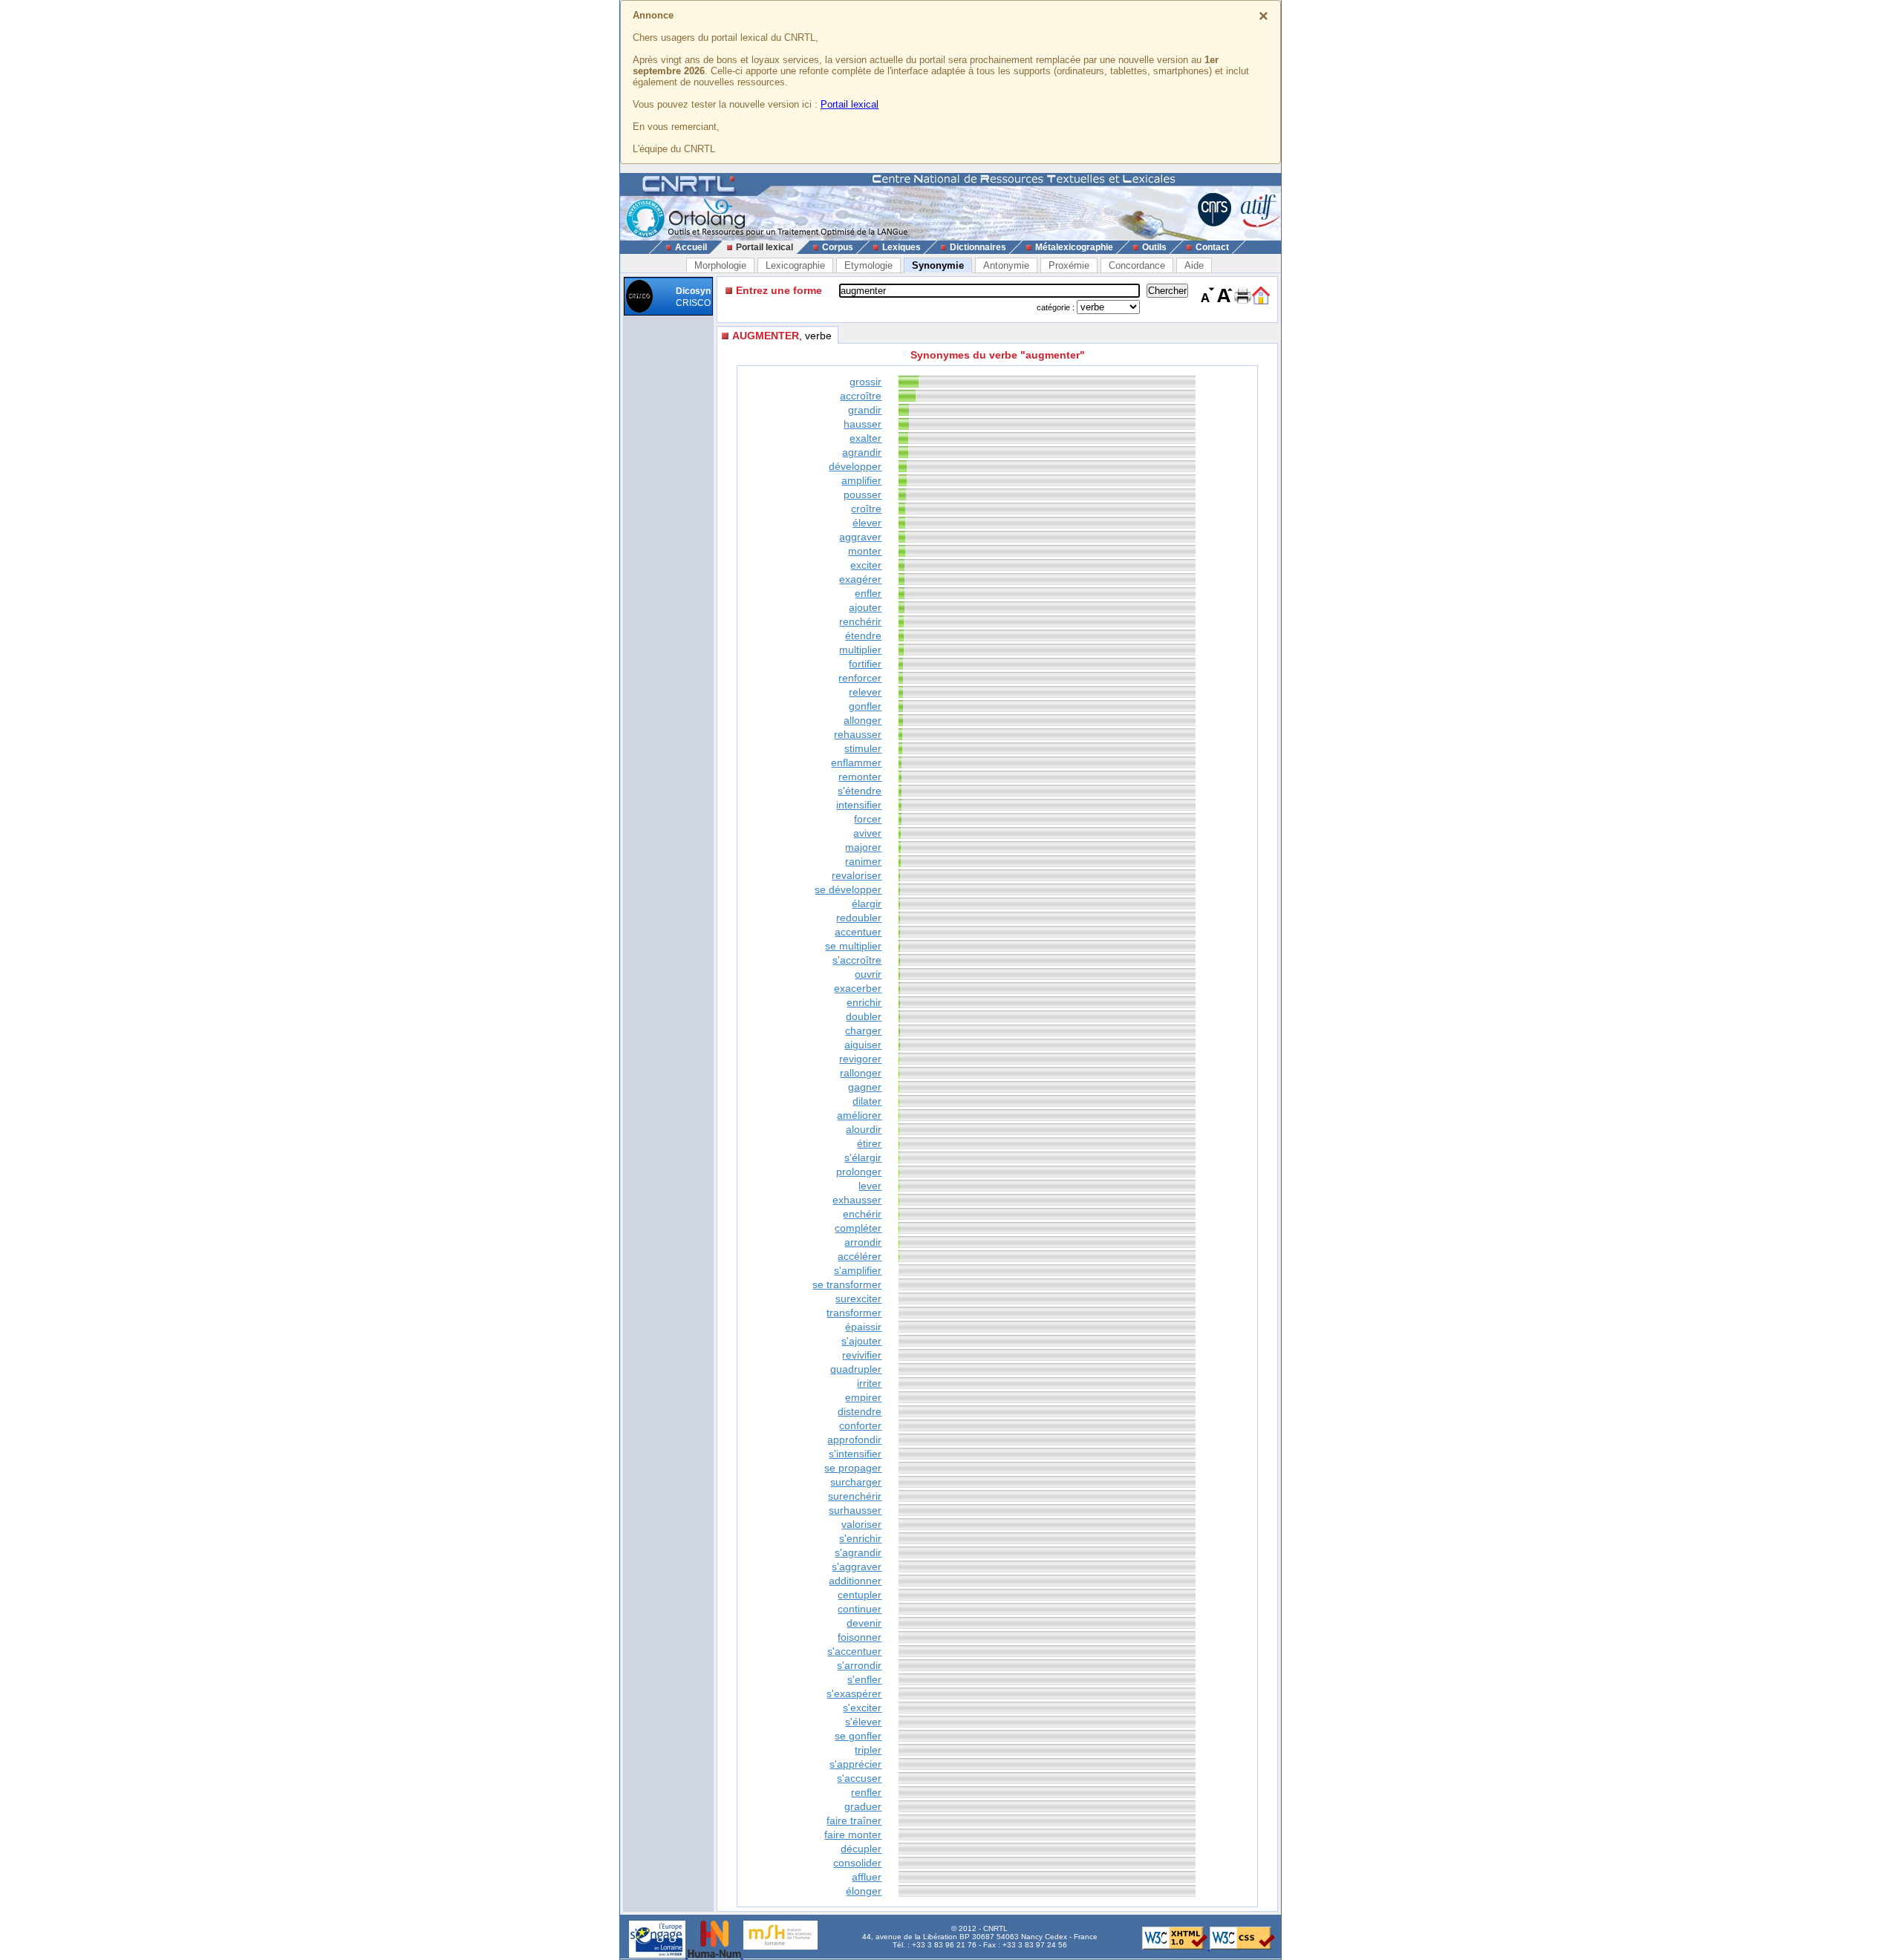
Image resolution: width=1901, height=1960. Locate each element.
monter (865, 551)
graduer (863, 1806)
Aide (1194, 265)
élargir (867, 904)
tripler (868, 1750)
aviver (867, 833)
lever (870, 1186)
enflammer (856, 762)
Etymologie (868, 265)
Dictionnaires (978, 247)
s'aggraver (857, 1567)
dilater (867, 1101)
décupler (861, 1849)
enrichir (864, 1002)
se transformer (847, 1284)
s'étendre (860, 791)
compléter (858, 1228)
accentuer (858, 932)
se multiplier (853, 946)
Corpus (838, 247)
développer (855, 466)
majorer (863, 847)
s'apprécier (855, 1764)
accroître (861, 396)
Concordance (1137, 265)
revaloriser (857, 875)
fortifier (865, 664)
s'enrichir (860, 1538)
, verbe (782, 336)
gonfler (865, 706)
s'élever (863, 1722)
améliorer (859, 1115)
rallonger (861, 1073)
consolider (857, 1863)
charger (863, 1030)
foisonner (860, 1637)
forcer (868, 819)
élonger (864, 1891)
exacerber (858, 988)
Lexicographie (795, 265)
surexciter (858, 1298)
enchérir (862, 1214)
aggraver (860, 537)
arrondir (863, 1242)
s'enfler (864, 1679)
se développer (848, 889)
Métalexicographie (1074, 247)
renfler (866, 1792)
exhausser (857, 1200)
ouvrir (868, 974)
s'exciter (862, 1708)
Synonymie (938, 265)
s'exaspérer (854, 1693)
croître (866, 509)
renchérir (860, 621)
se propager (853, 1468)
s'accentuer (854, 1651)
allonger (863, 720)
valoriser (861, 1524)
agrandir (862, 452)
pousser (863, 494)
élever (867, 523)
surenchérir (855, 1496)
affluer (867, 1877)
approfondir (854, 1440)
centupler (860, 1595)
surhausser (855, 1510)
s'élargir (863, 1157)
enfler (868, 593)
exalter (865, 438)
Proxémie (1069, 265)
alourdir (864, 1129)
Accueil (691, 247)
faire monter (853, 1835)
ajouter (865, 607)
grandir (865, 410)
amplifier (861, 480)
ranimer (863, 861)
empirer (863, 1397)
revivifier (862, 1355)
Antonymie (1006, 265)
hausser (863, 424)
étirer (869, 1143)
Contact (1212, 247)
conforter (860, 1425)
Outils (1154, 247)
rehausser (858, 734)
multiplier (860, 650)
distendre (860, 1411)
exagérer (860, 579)
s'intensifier (855, 1454)
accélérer (860, 1256)
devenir (864, 1623)
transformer (854, 1313)
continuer (860, 1609)
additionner (855, 1581)
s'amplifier (858, 1270)
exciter (866, 565)
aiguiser (863, 1045)
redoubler (859, 918)
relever (865, 692)
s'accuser (859, 1778)
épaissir (863, 1327)
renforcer (860, 678)
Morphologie (720, 265)
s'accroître (857, 960)
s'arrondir (859, 1665)
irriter (869, 1383)
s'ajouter (861, 1341)
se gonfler (858, 1736)
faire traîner (854, 1820)
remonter (860, 777)
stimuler (863, 748)
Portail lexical (850, 104)
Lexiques (901, 247)
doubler (864, 1016)
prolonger (859, 1172)
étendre (863, 636)
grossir (865, 382)
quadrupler (856, 1369)
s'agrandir (858, 1552)
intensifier (859, 805)
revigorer (860, 1059)
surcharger (856, 1482)
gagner (865, 1087)
